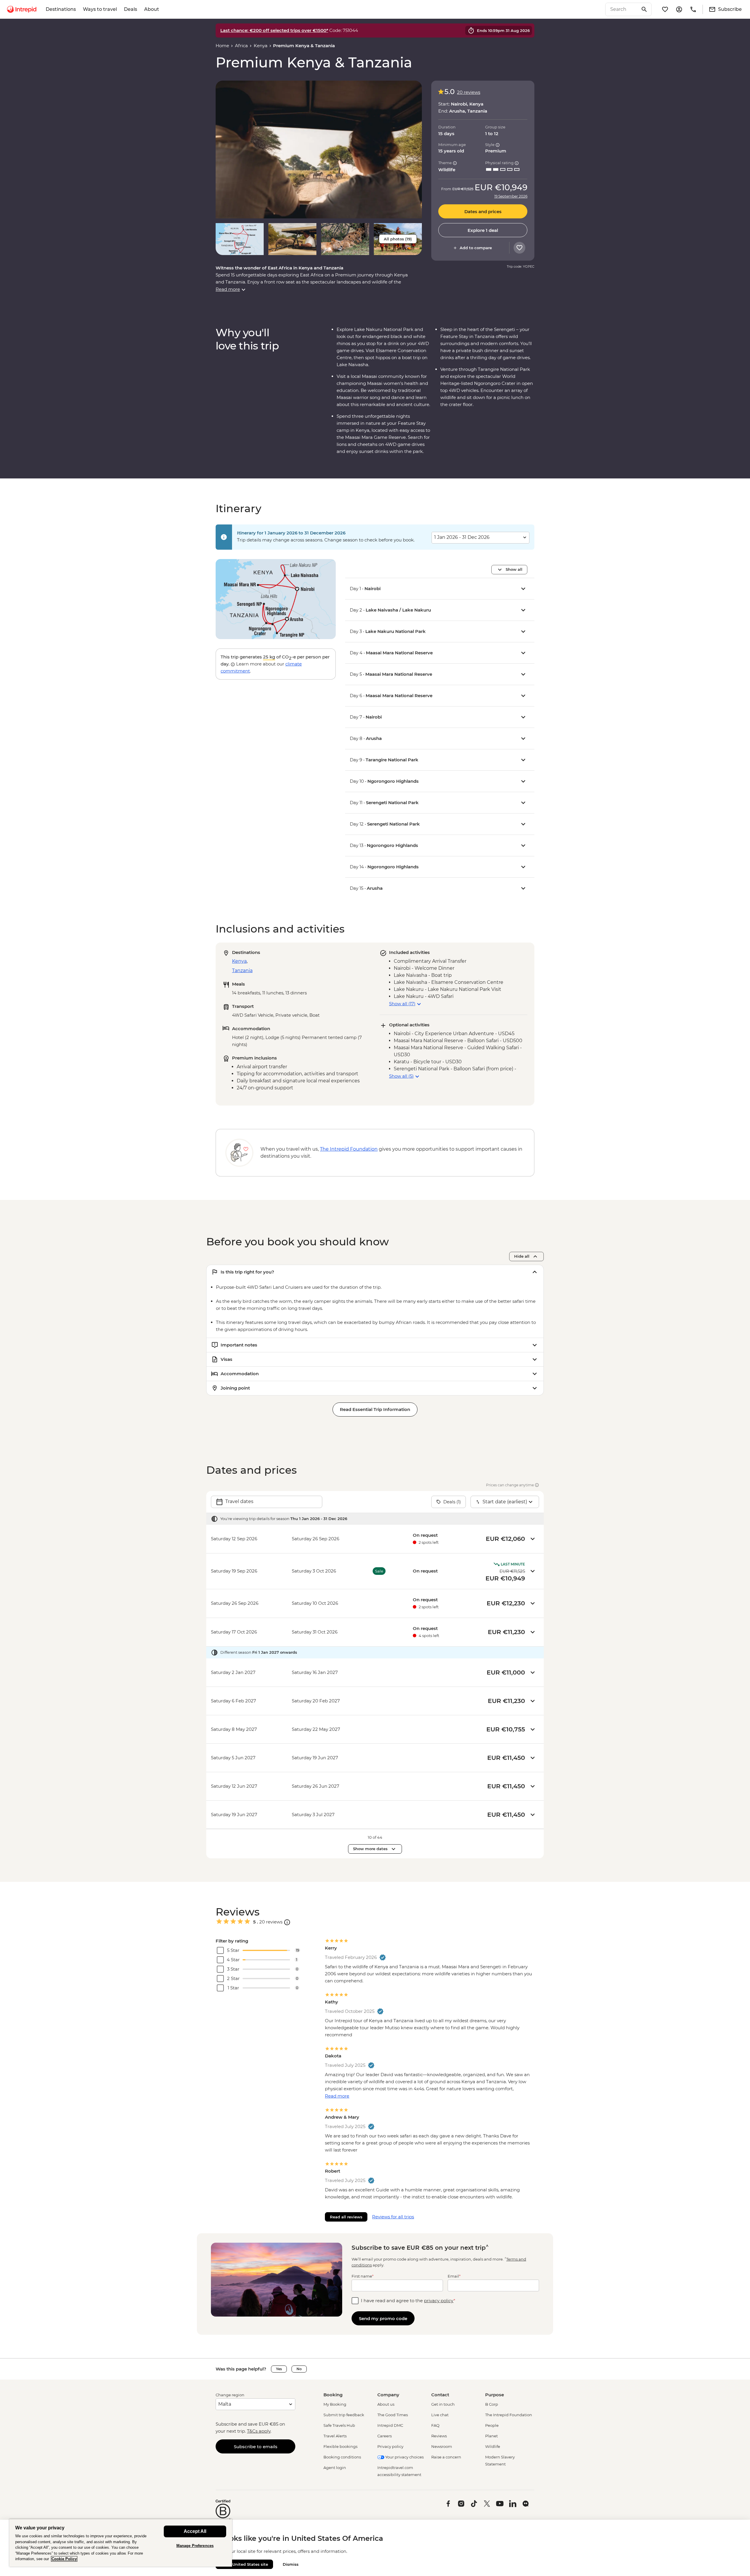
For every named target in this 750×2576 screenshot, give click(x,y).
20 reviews (469, 92)
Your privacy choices (404, 2457)
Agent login (335, 2468)
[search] (622, 9)
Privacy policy (390, 2446)
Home (222, 46)
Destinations (61, 9)
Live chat (440, 2415)
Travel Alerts (335, 2436)
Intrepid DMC (390, 2425)
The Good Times (393, 2415)
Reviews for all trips (393, 2217)
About (152, 9)
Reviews (439, 2436)
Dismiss (291, 2564)
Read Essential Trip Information (375, 1409)
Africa (241, 46)
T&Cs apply (259, 2431)
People (492, 2425)
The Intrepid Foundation (509, 2415)
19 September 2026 (511, 196)
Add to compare (476, 248)
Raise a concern (446, 2457)
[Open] (287, 1922)
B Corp (492, 2404)
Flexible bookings (340, 2446)
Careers (385, 2436)
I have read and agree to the (408, 2301)
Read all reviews (346, 2217)
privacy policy (439, 2301)
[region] (121, 2543)
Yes (279, 2369)
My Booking (335, 2404)
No (299, 2369)
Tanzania (242, 971)
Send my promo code (383, 2318)
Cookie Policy (64, 2559)
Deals (131, 9)
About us (386, 2404)
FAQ (435, 2425)
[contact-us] (693, 9)
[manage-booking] (679, 9)
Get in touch (443, 2404)
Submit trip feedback (344, 2415)
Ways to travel (100, 9)
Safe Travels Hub (339, 2425)
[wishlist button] (519, 248)
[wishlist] (665, 9)
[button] (319, 149)
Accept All (195, 2531)
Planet (491, 2436)
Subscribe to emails (256, 2447)
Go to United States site (244, 2564)
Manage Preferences (195, 2546)
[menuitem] (22, 9)
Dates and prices (483, 212)
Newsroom (442, 2446)
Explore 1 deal (483, 230)
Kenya (261, 46)
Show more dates (370, 1849)
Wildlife (493, 2446)
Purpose (495, 2395)
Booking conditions (342, 2457)
